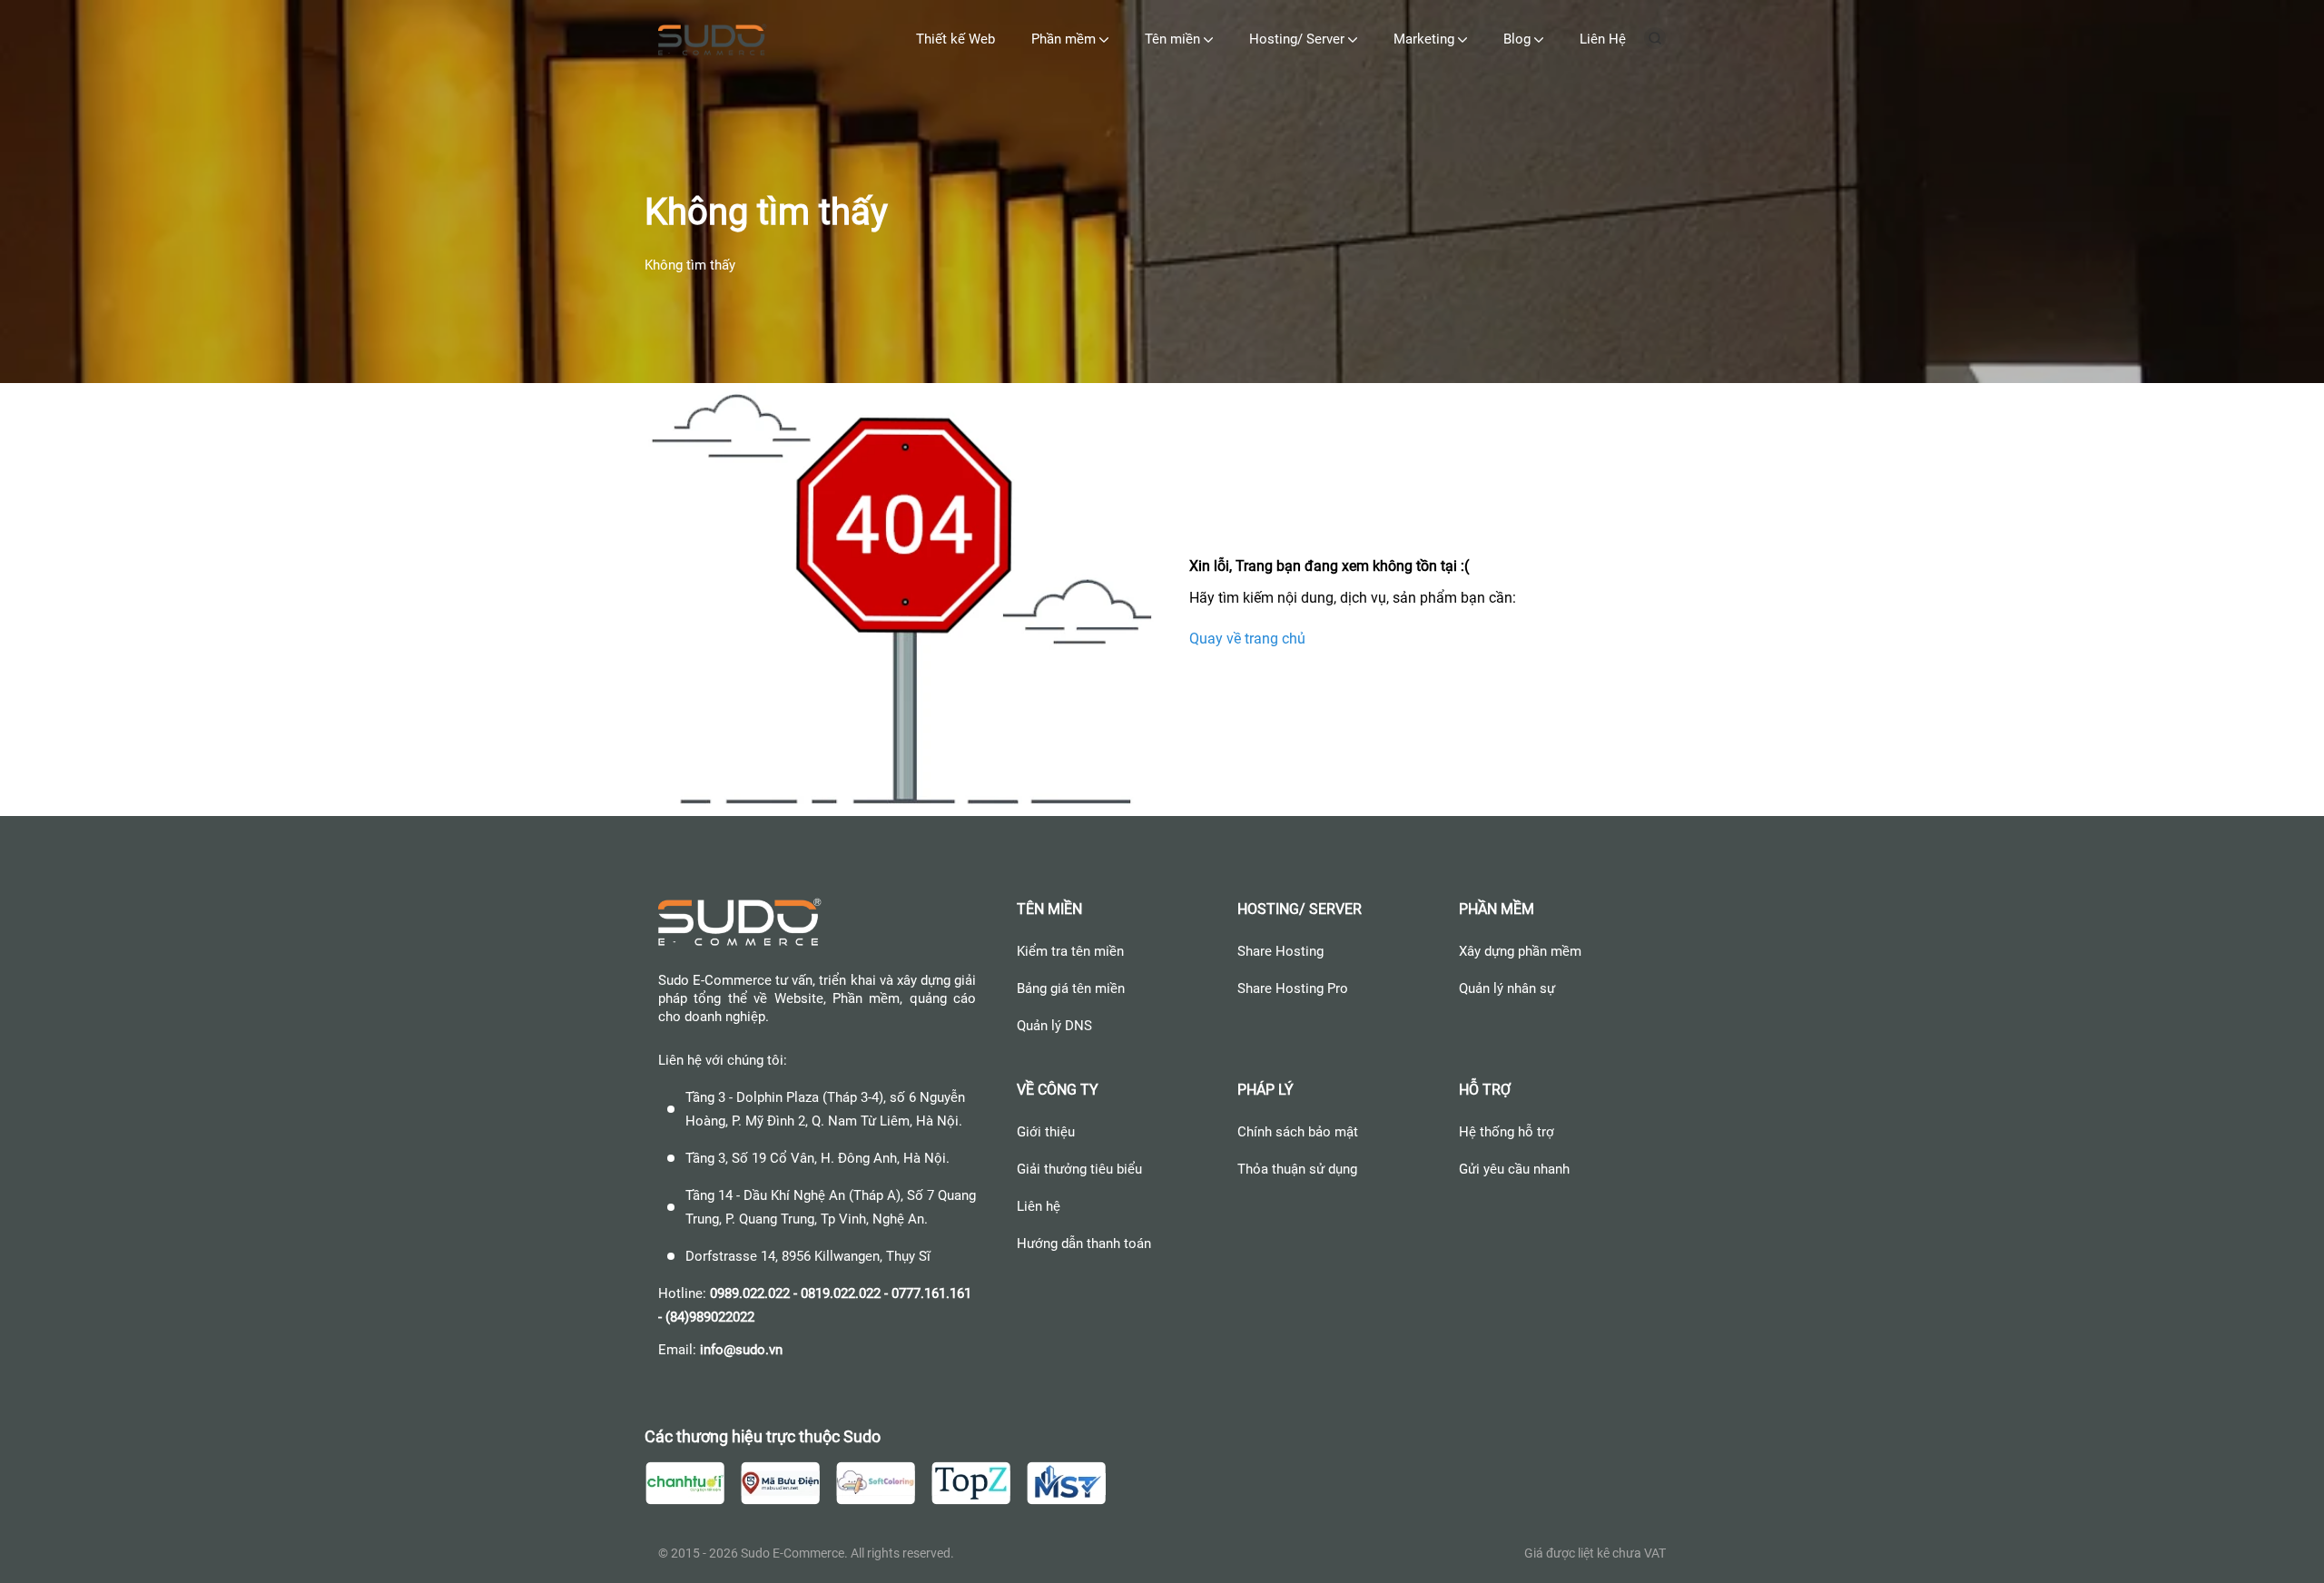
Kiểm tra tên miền (1070, 951)
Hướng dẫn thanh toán (1084, 1244)
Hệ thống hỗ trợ (1507, 1132)
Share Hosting (1280, 951)
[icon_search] (1655, 44)
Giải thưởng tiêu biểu (1079, 1169)
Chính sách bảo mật (1298, 1132)
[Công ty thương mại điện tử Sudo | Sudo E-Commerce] (713, 42)
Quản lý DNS (1054, 1026)
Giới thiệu (1046, 1132)
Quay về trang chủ (1247, 638)
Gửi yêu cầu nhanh (1514, 1169)
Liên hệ (1039, 1206)
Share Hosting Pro (1293, 988)
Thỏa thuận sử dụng (1297, 1169)
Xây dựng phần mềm (1520, 951)
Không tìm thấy (690, 265)
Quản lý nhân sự (1507, 988)
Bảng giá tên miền (1071, 988)
